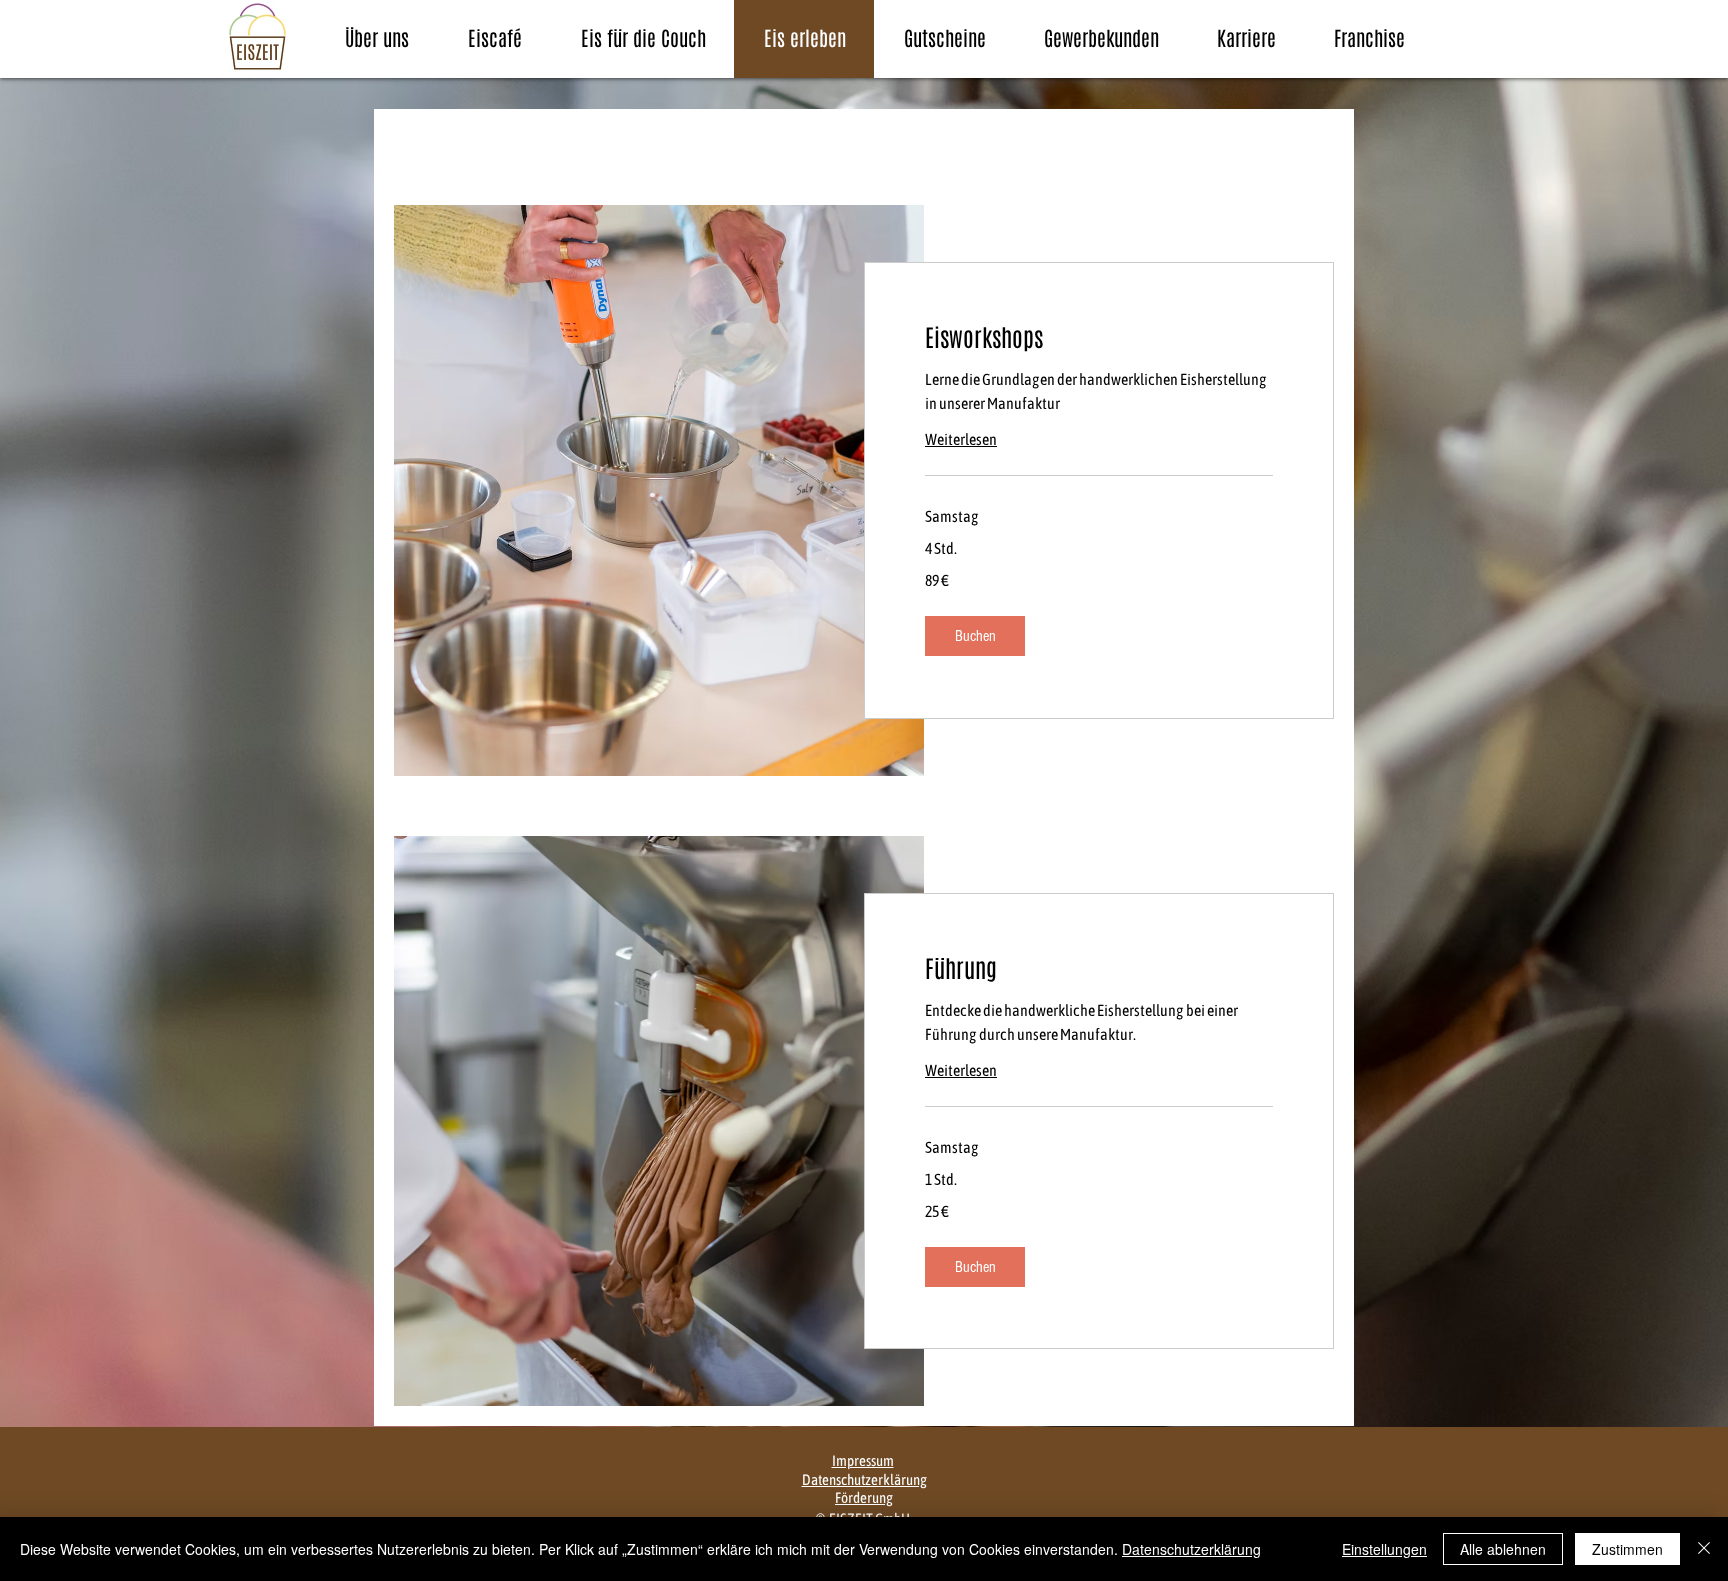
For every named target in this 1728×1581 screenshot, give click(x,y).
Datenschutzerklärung (1191, 1549)
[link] (1099, 339)
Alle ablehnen (1503, 1549)
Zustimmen (1627, 1549)
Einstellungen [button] (1384, 1549)
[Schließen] (1704, 1549)
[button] (975, 636)
